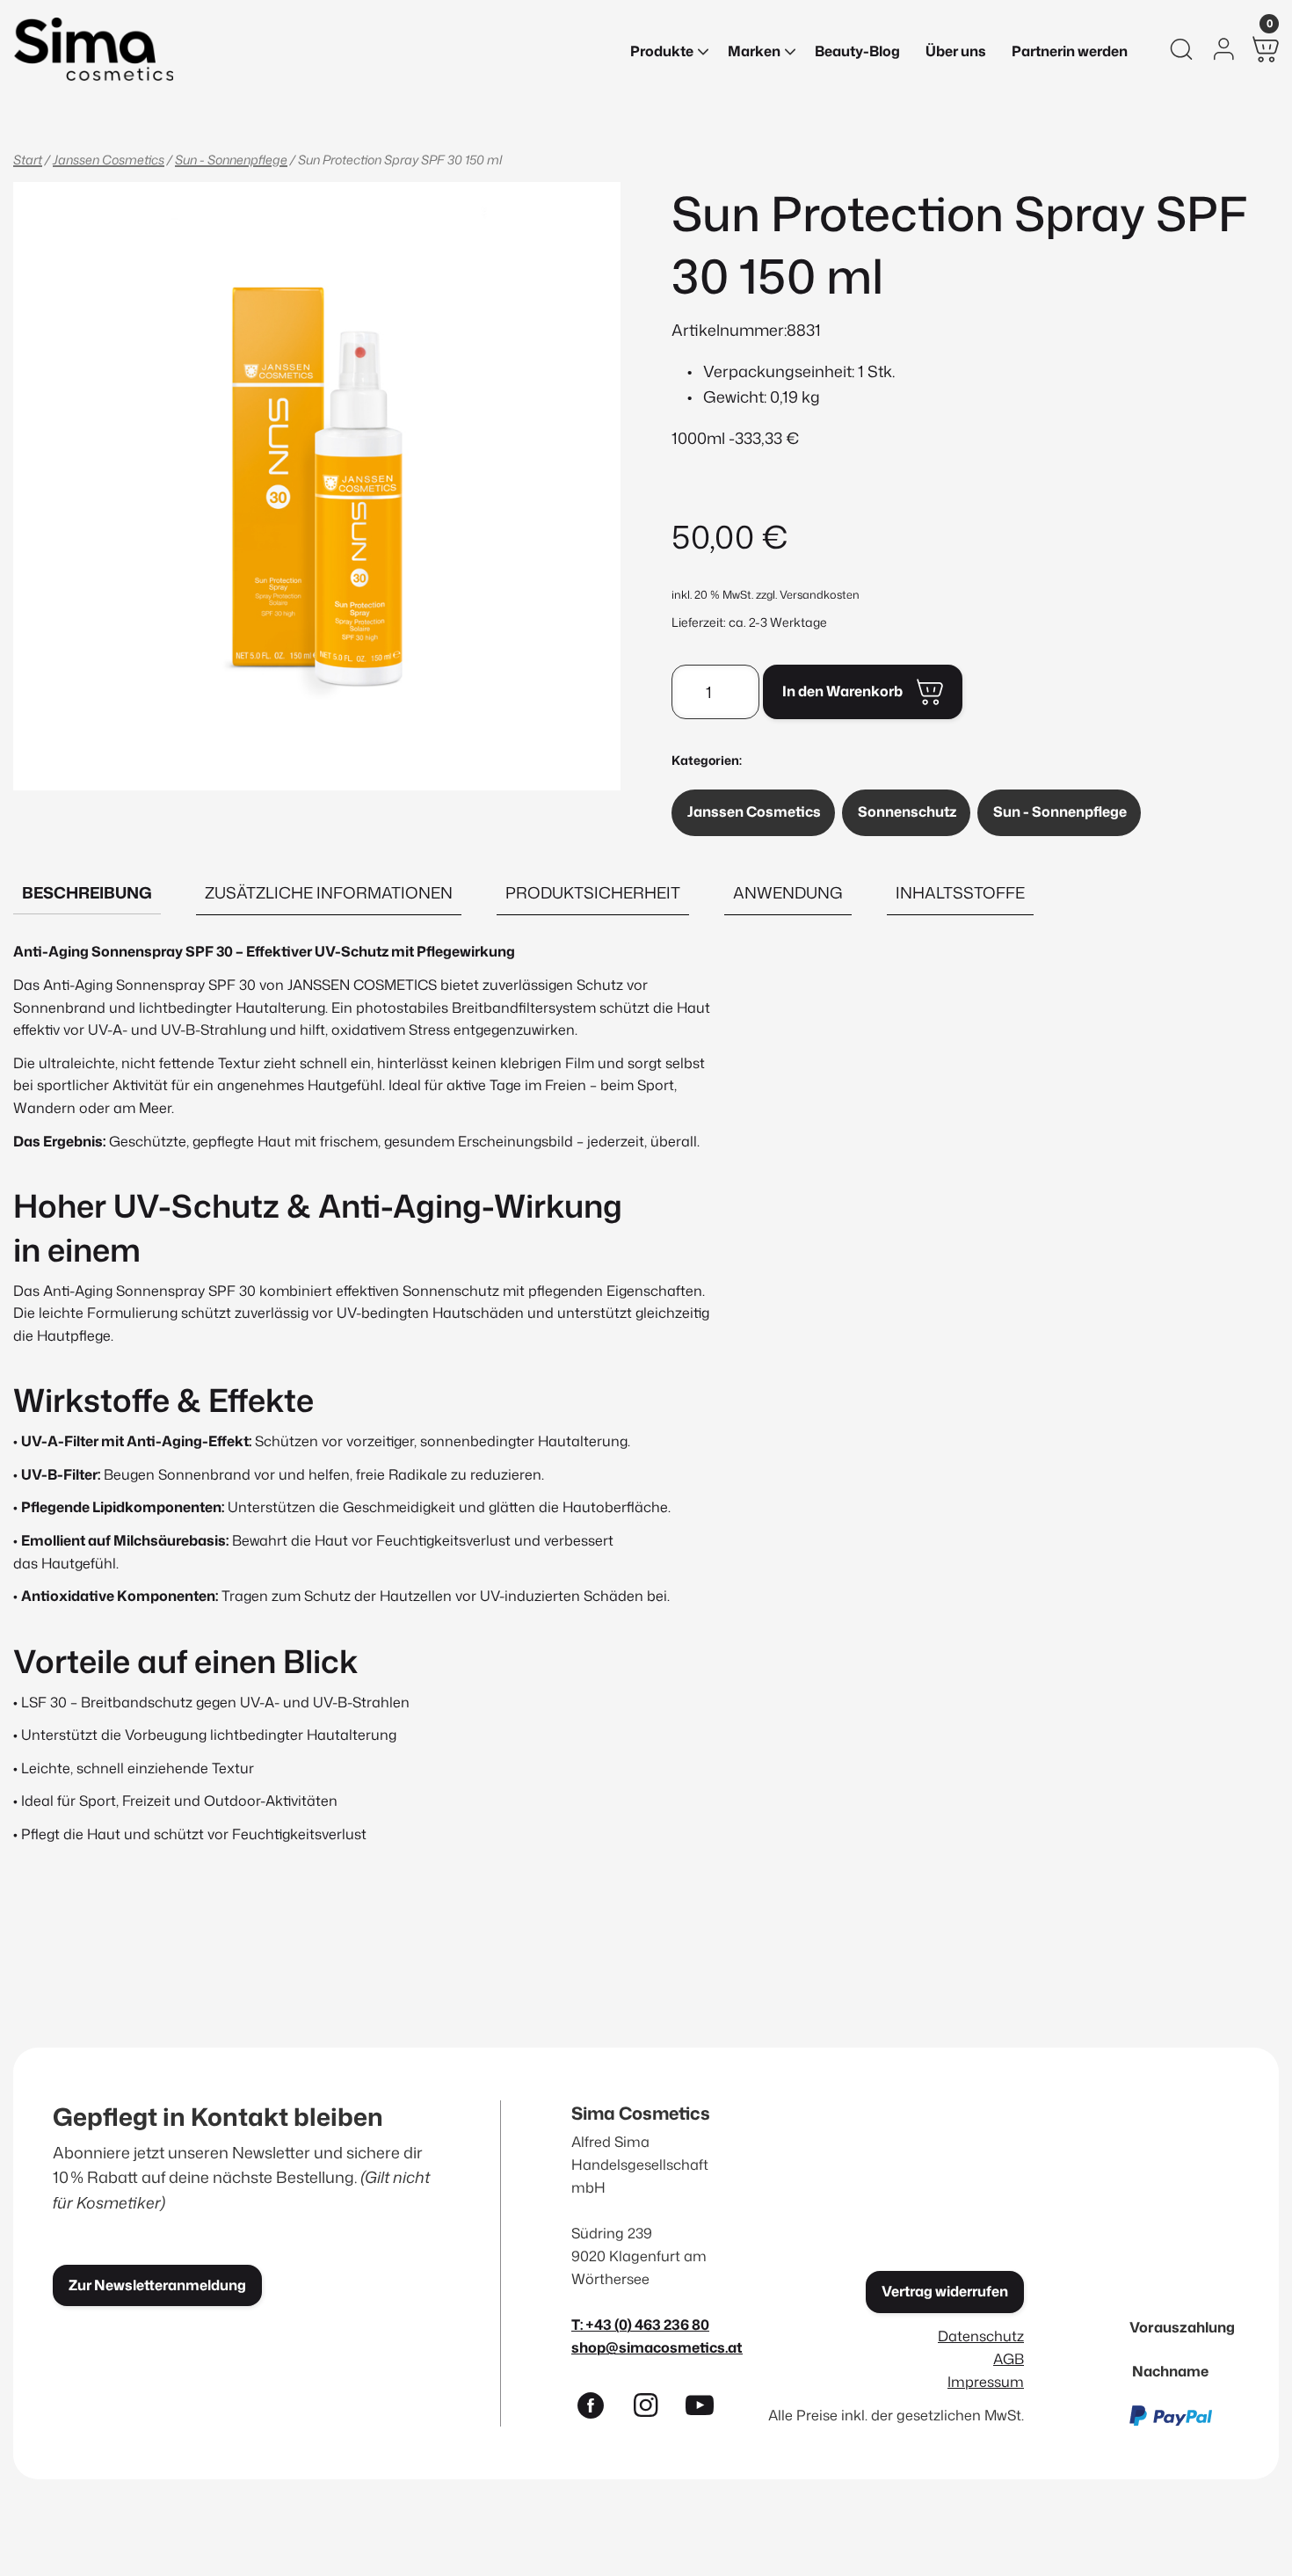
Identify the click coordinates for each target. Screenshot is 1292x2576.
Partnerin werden (1070, 51)
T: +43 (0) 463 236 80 (640, 2324)
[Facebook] (599, 2409)
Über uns (956, 51)
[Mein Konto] (1223, 49)
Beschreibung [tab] (87, 892)
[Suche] (1181, 49)
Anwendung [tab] (788, 892)
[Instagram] (653, 2409)
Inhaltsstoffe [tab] (960, 892)
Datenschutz (981, 2336)
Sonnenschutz (907, 811)
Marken (754, 51)
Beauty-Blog (857, 51)
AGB (1009, 2358)
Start (28, 160)
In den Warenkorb (842, 691)
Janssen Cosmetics (109, 160)
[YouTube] (708, 2409)
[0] (1266, 49)
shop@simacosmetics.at (657, 2347)
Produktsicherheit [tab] (593, 892)
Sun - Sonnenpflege (231, 160)
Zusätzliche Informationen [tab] (329, 892)
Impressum (986, 2381)
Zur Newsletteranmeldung (157, 2285)
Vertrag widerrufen (945, 2291)
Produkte (662, 51)
